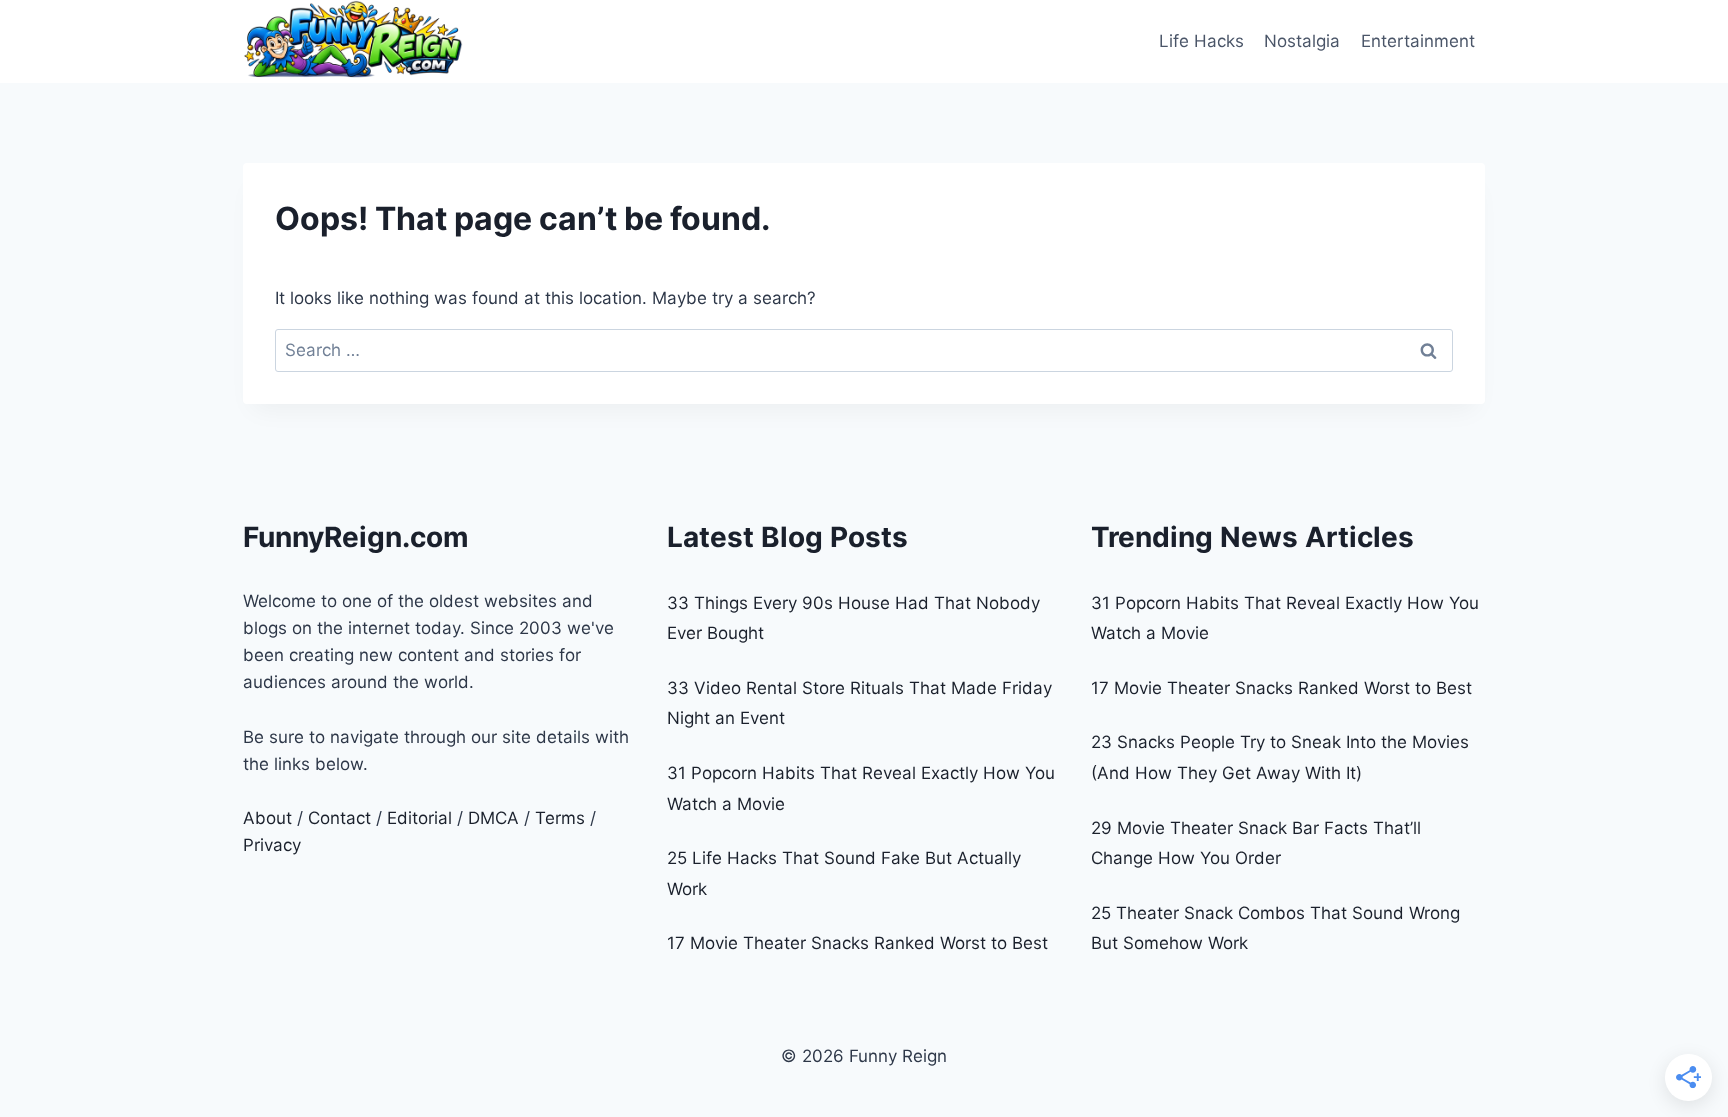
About (267, 818)
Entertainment (1418, 41)
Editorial (419, 818)
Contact (339, 818)
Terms (560, 818)
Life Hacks (1201, 41)
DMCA (493, 818)
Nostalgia (1302, 41)
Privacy (272, 845)
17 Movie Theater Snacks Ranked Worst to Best (857, 943)
